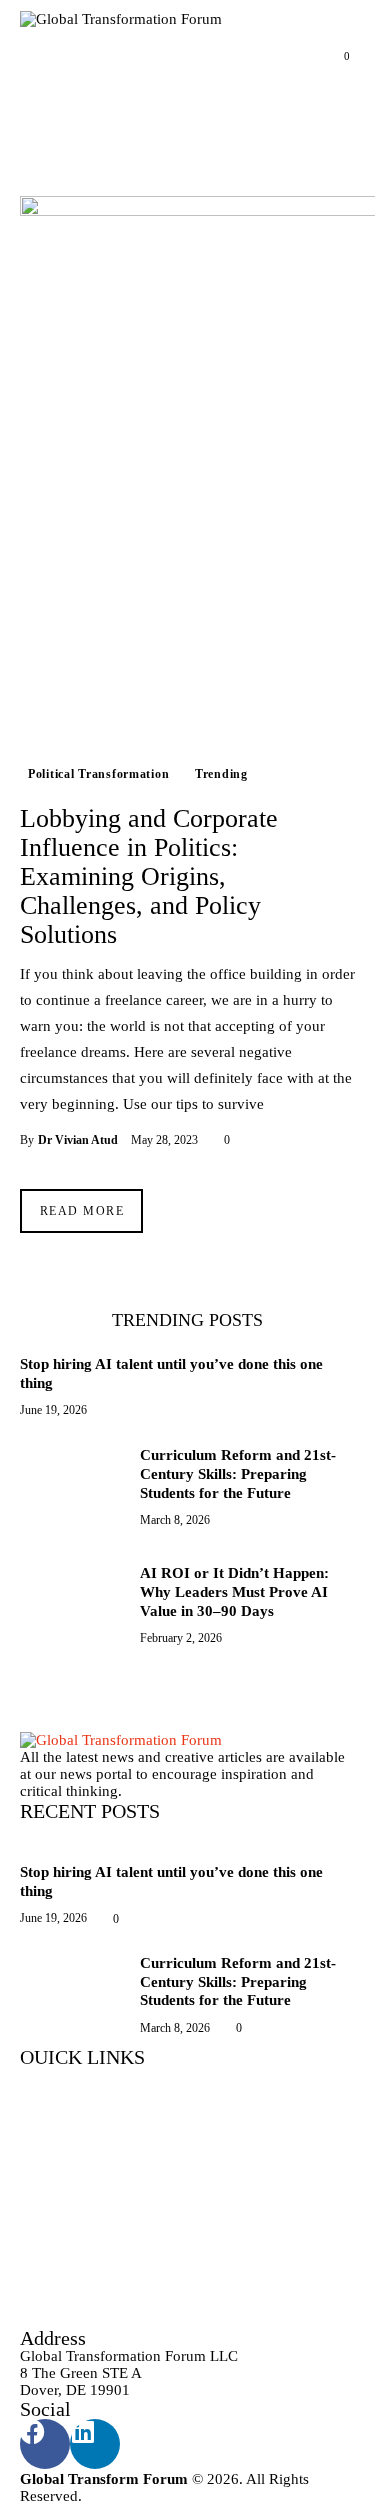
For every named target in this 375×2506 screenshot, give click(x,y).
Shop (36, 2259)
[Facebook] (45, 2444)
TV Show (51, 2169)
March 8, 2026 (175, 1520)
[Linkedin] (95, 2444)
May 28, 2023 (164, 1140)
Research (49, 2199)
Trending (221, 774)
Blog (35, 2229)
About (40, 2139)
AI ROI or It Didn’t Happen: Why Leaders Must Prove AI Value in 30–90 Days (234, 1592)
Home (39, 2109)
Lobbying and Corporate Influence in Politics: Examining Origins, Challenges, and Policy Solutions (149, 876)
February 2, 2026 (181, 1638)
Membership (59, 2318)
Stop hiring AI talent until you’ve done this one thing (171, 1373)
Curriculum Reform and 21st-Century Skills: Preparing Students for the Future (238, 1474)
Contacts (47, 2289)
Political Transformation (98, 774)
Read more (82, 1211)
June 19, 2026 (53, 1410)
